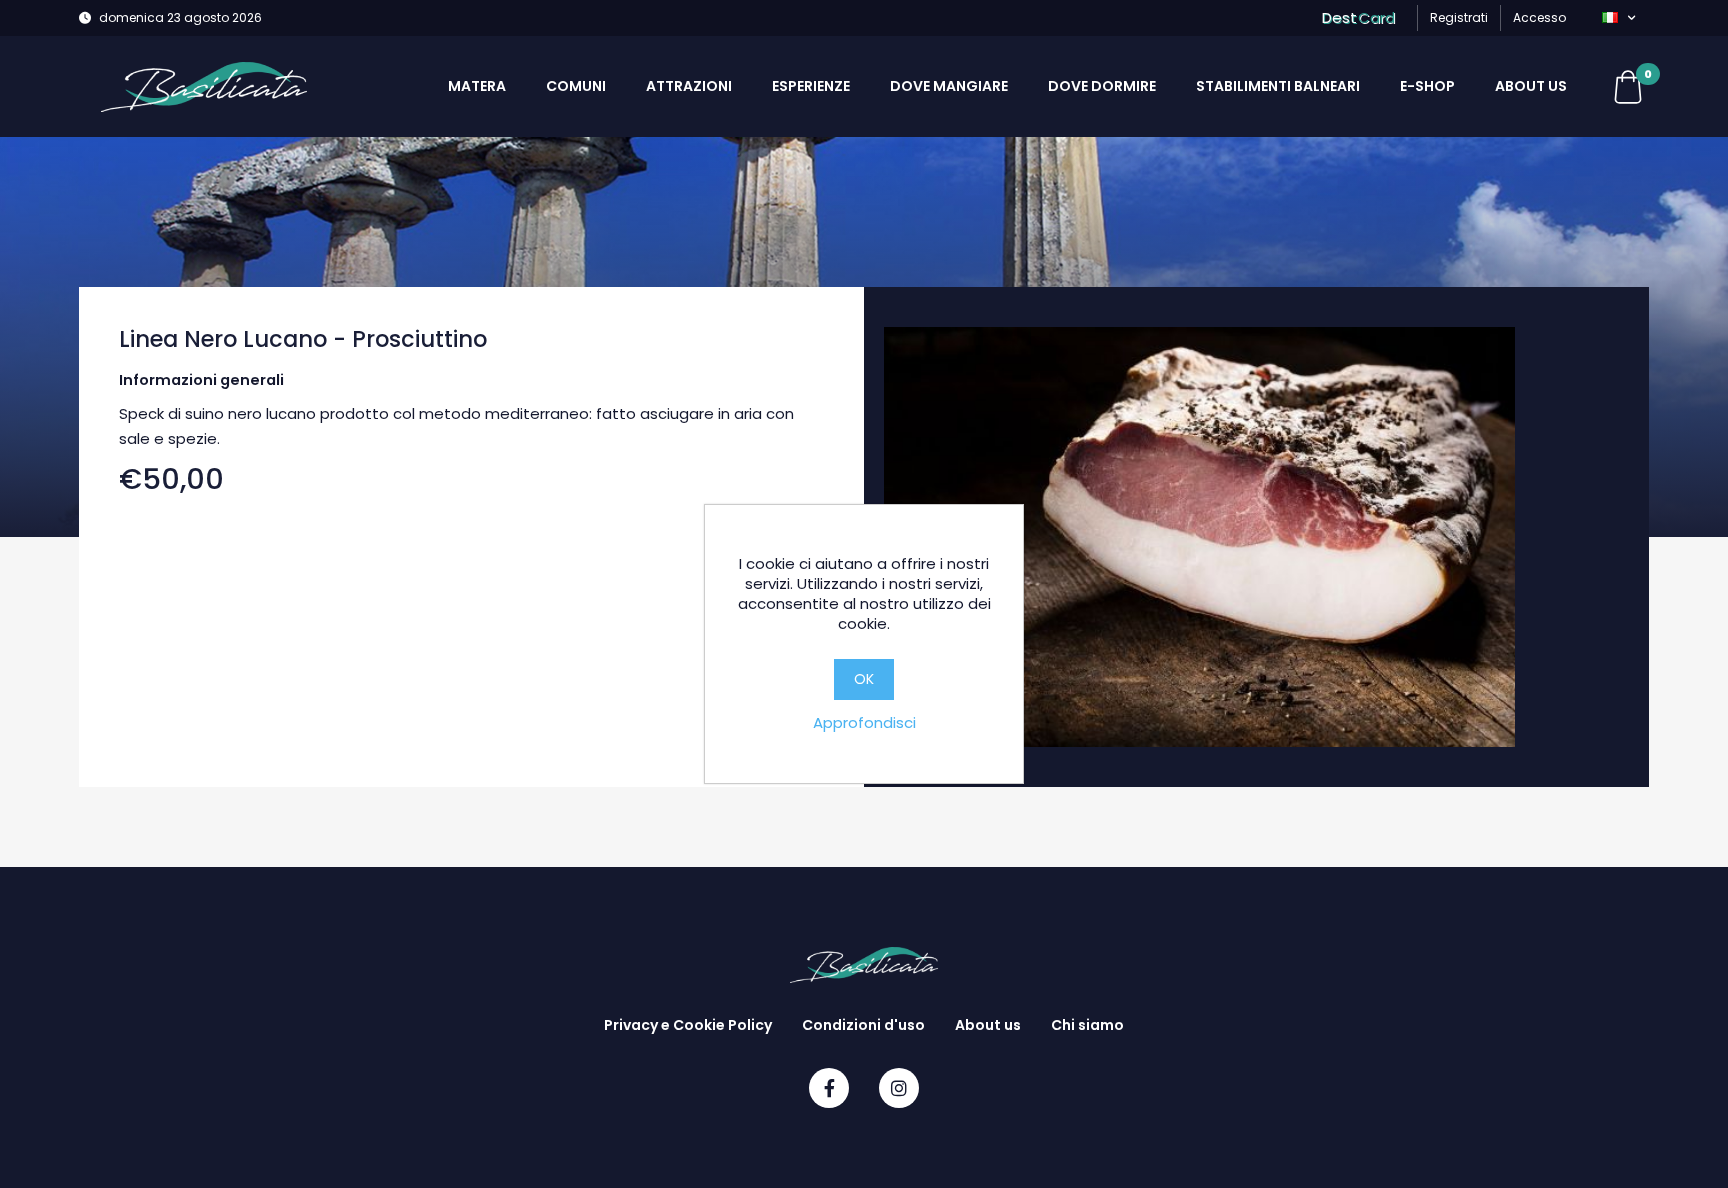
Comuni (576, 86)
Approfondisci (864, 722)
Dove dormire (1102, 86)
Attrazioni (689, 86)
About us (1531, 86)
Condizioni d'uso (863, 1025)
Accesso (1539, 17)
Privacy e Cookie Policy (688, 1025)
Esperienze (811, 86)
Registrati (1459, 17)
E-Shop (1427, 86)
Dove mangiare (949, 86)
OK (864, 679)
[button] (1618, 18)
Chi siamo (1087, 1025)
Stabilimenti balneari (1278, 86)
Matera (477, 86)
